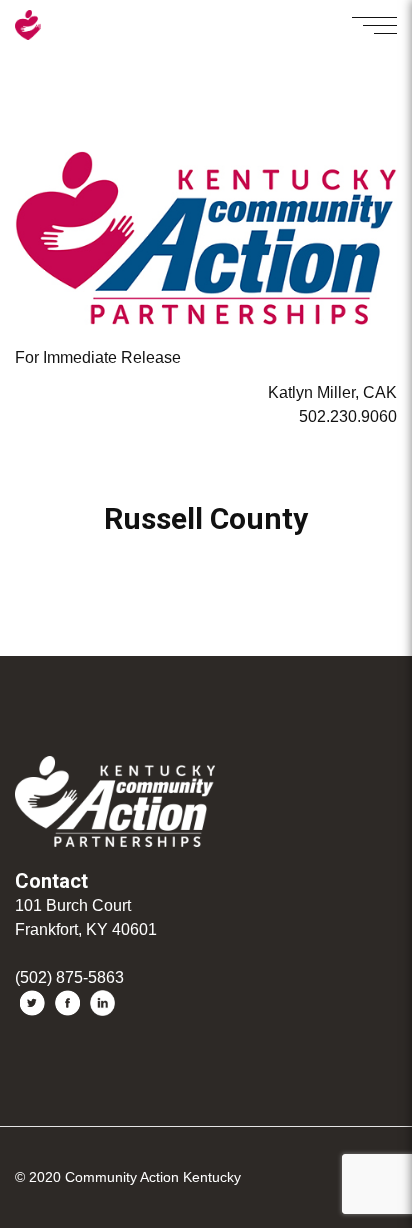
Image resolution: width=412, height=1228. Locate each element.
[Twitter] (32, 1003)
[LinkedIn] (102, 1003)
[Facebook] (67, 1003)
